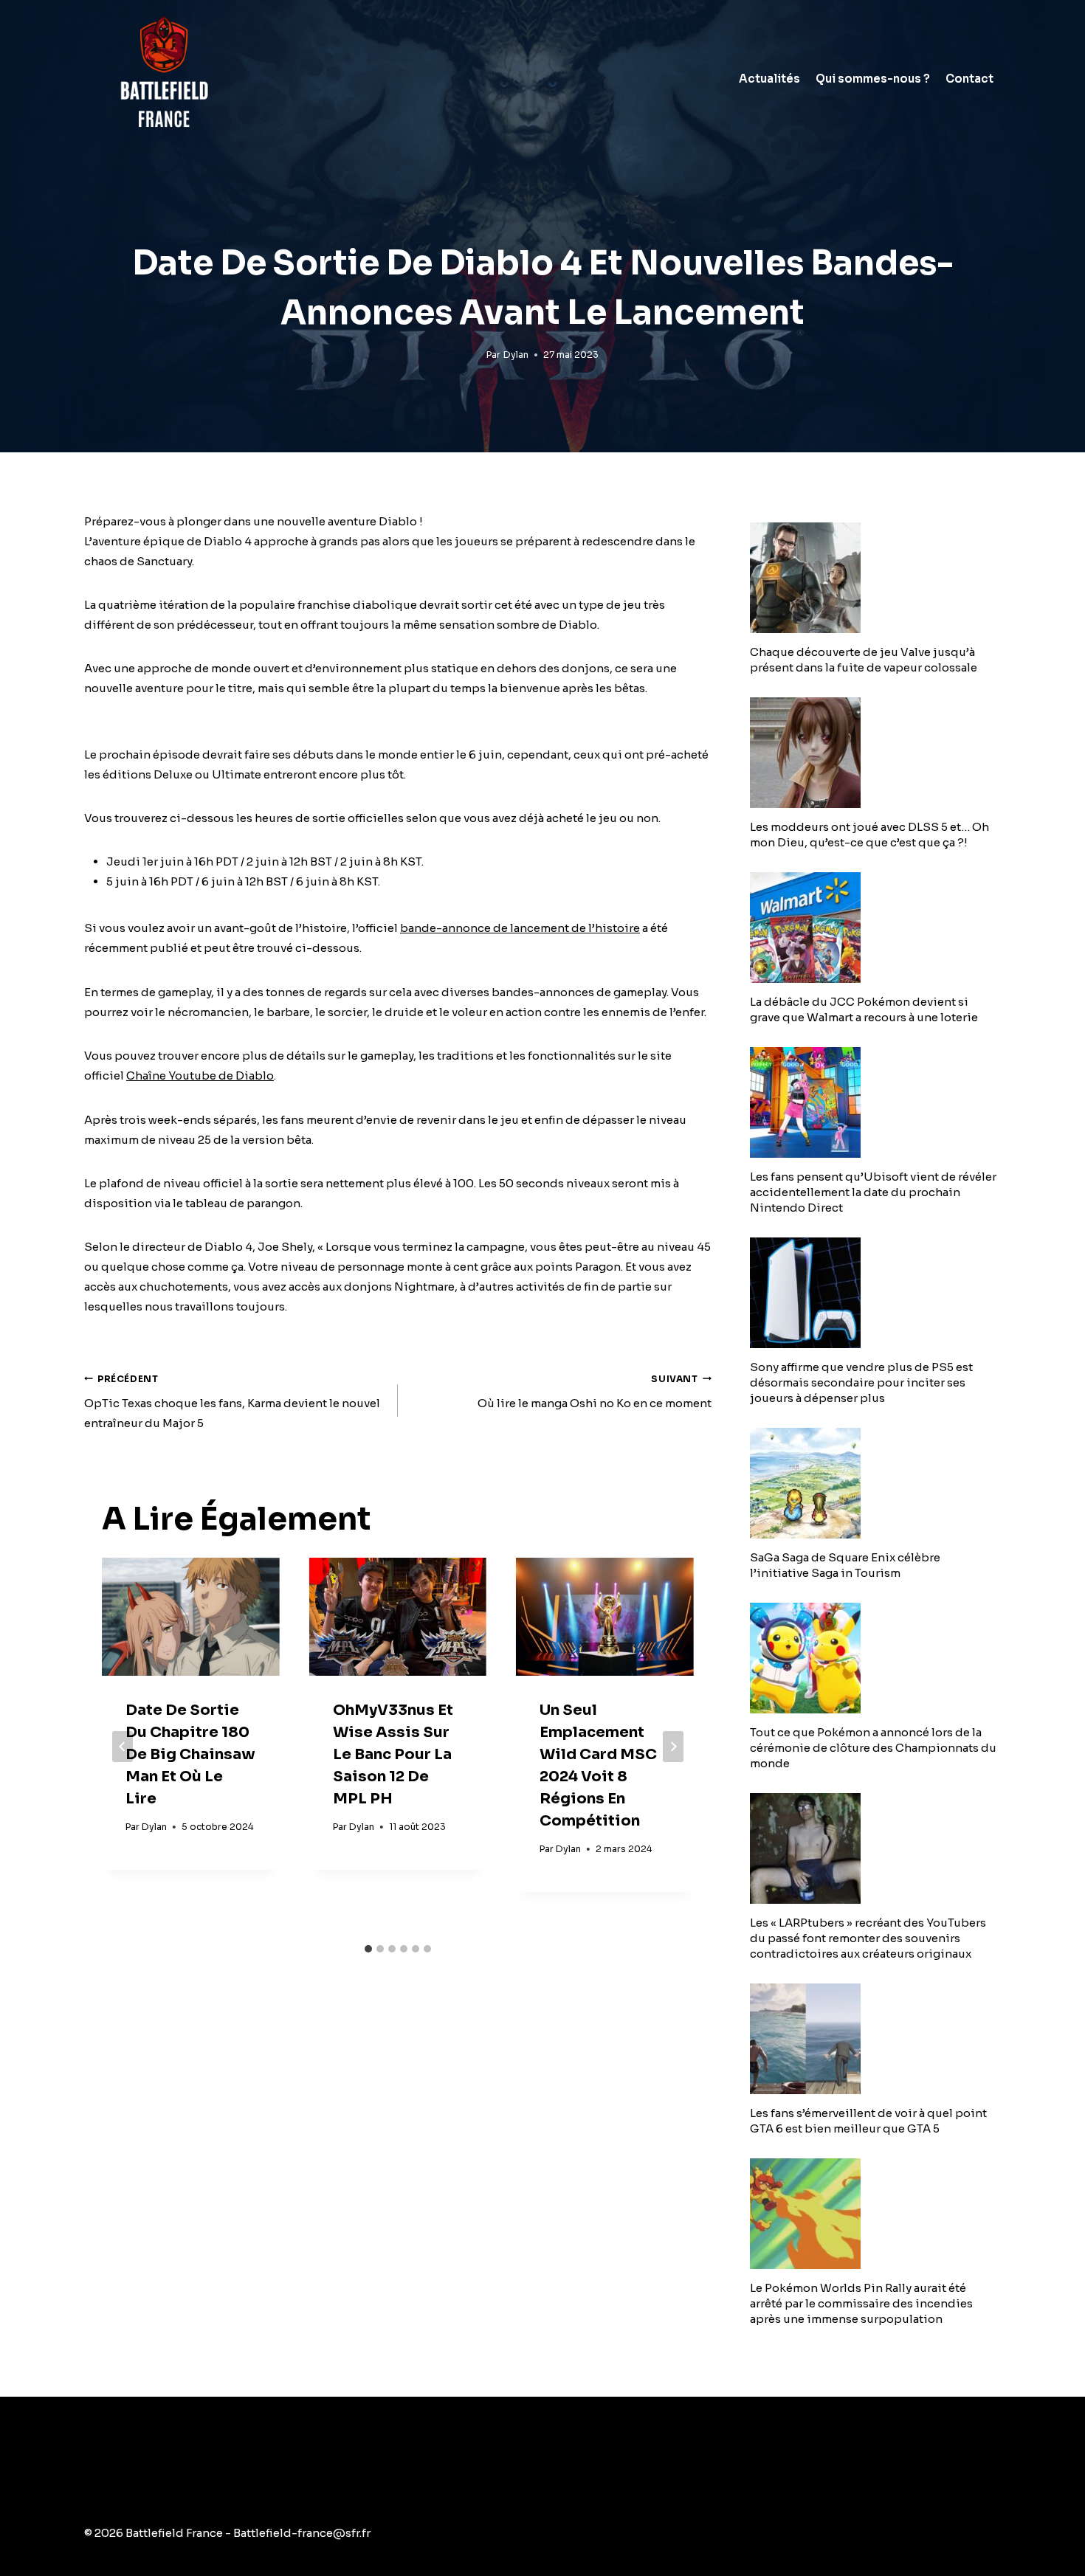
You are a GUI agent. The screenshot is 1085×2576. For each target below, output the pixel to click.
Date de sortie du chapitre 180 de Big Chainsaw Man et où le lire (190, 1754)
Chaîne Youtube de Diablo (200, 1075)
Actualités (769, 79)
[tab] (368, 1949)
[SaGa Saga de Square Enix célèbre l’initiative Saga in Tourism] (875, 1483)
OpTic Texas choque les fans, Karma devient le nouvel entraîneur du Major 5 (232, 1402)
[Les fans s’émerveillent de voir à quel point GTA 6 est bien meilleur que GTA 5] (875, 2039)
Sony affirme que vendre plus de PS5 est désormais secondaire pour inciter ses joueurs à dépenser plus (861, 1382)
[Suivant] (673, 1747)
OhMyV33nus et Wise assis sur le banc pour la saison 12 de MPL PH (393, 1754)
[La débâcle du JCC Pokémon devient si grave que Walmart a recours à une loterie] (875, 928)
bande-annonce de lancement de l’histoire (520, 928)
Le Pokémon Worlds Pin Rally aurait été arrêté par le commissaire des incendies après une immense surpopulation (861, 2303)
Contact (969, 79)
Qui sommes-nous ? (873, 79)
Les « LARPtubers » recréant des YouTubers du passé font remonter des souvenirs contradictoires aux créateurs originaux (868, 1938)
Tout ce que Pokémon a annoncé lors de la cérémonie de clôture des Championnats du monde (873, 1748)
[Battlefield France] (163, 79)
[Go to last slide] (123, 1747)
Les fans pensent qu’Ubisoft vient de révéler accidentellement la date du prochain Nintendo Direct (873, 1192)
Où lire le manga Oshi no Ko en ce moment (595, 1392)
